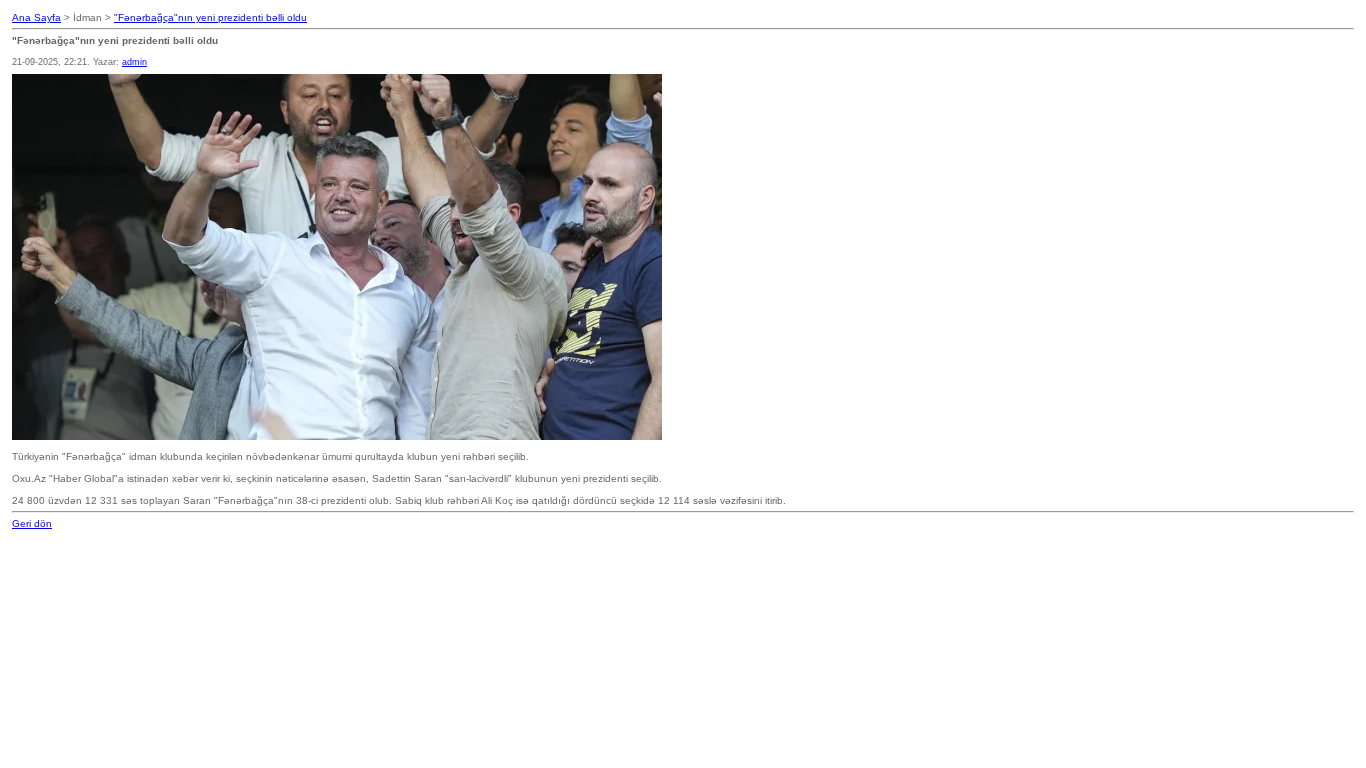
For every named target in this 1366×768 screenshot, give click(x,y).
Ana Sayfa (36, 17)
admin (134, 62)
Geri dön (32, 523)
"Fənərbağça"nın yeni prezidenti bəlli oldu (210, 17)
